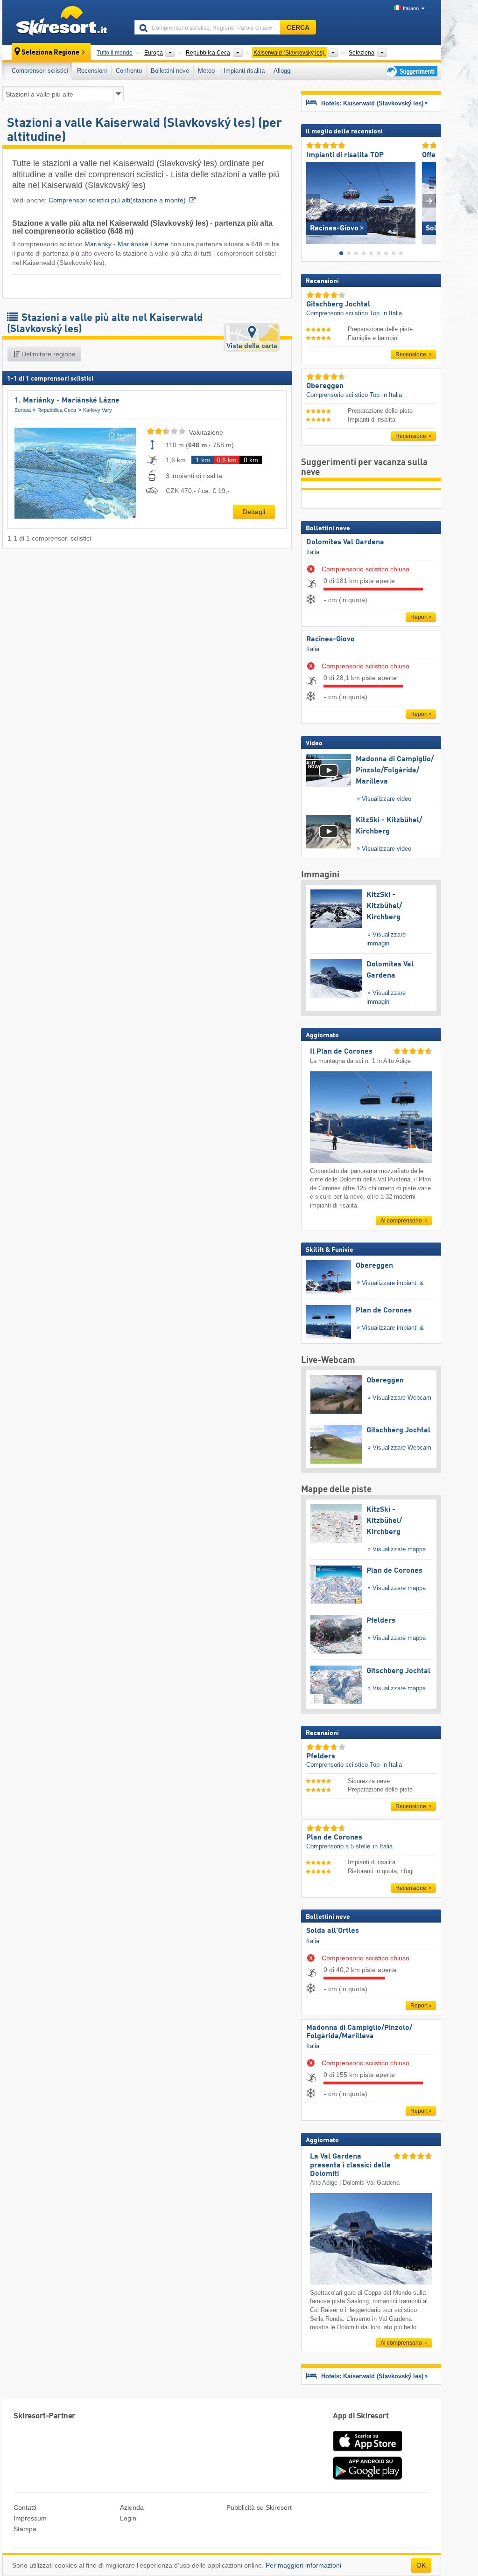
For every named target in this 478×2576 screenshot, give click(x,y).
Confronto (129, 71)
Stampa (25, 2529)
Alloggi (283, 71)
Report (419, 617)
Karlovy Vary (98, 410)
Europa (23, 410)
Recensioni (92, 71)
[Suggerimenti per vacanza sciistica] (411, 71)
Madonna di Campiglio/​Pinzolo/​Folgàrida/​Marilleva (359, 2032)
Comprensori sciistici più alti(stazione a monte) (117, 200)
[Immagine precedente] (313, 201)
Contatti (25, 2507)
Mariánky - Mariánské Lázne (127, 244)
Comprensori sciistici (40, 71)
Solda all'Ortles (333, 1931)
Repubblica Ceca (57, 410)
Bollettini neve (170, 71)
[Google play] (367, 2478)
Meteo (206, 71)
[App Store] (367, 2452)
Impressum (30, 2518)
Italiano (411, 8)
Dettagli (254, 512)
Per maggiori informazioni (303, 2565)
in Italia (392, 313)
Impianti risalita (244, 71)
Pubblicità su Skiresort (259, 2507)
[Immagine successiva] (429, 201)
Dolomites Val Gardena (345, 542)
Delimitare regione (48, 354)
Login (128, 2518)
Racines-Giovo (330, 639)
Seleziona (362, 53)
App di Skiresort (361, 2416)
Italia (313, 552)
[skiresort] (64, 22)
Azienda (132, 2507)
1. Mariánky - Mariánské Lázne (67, 401)
